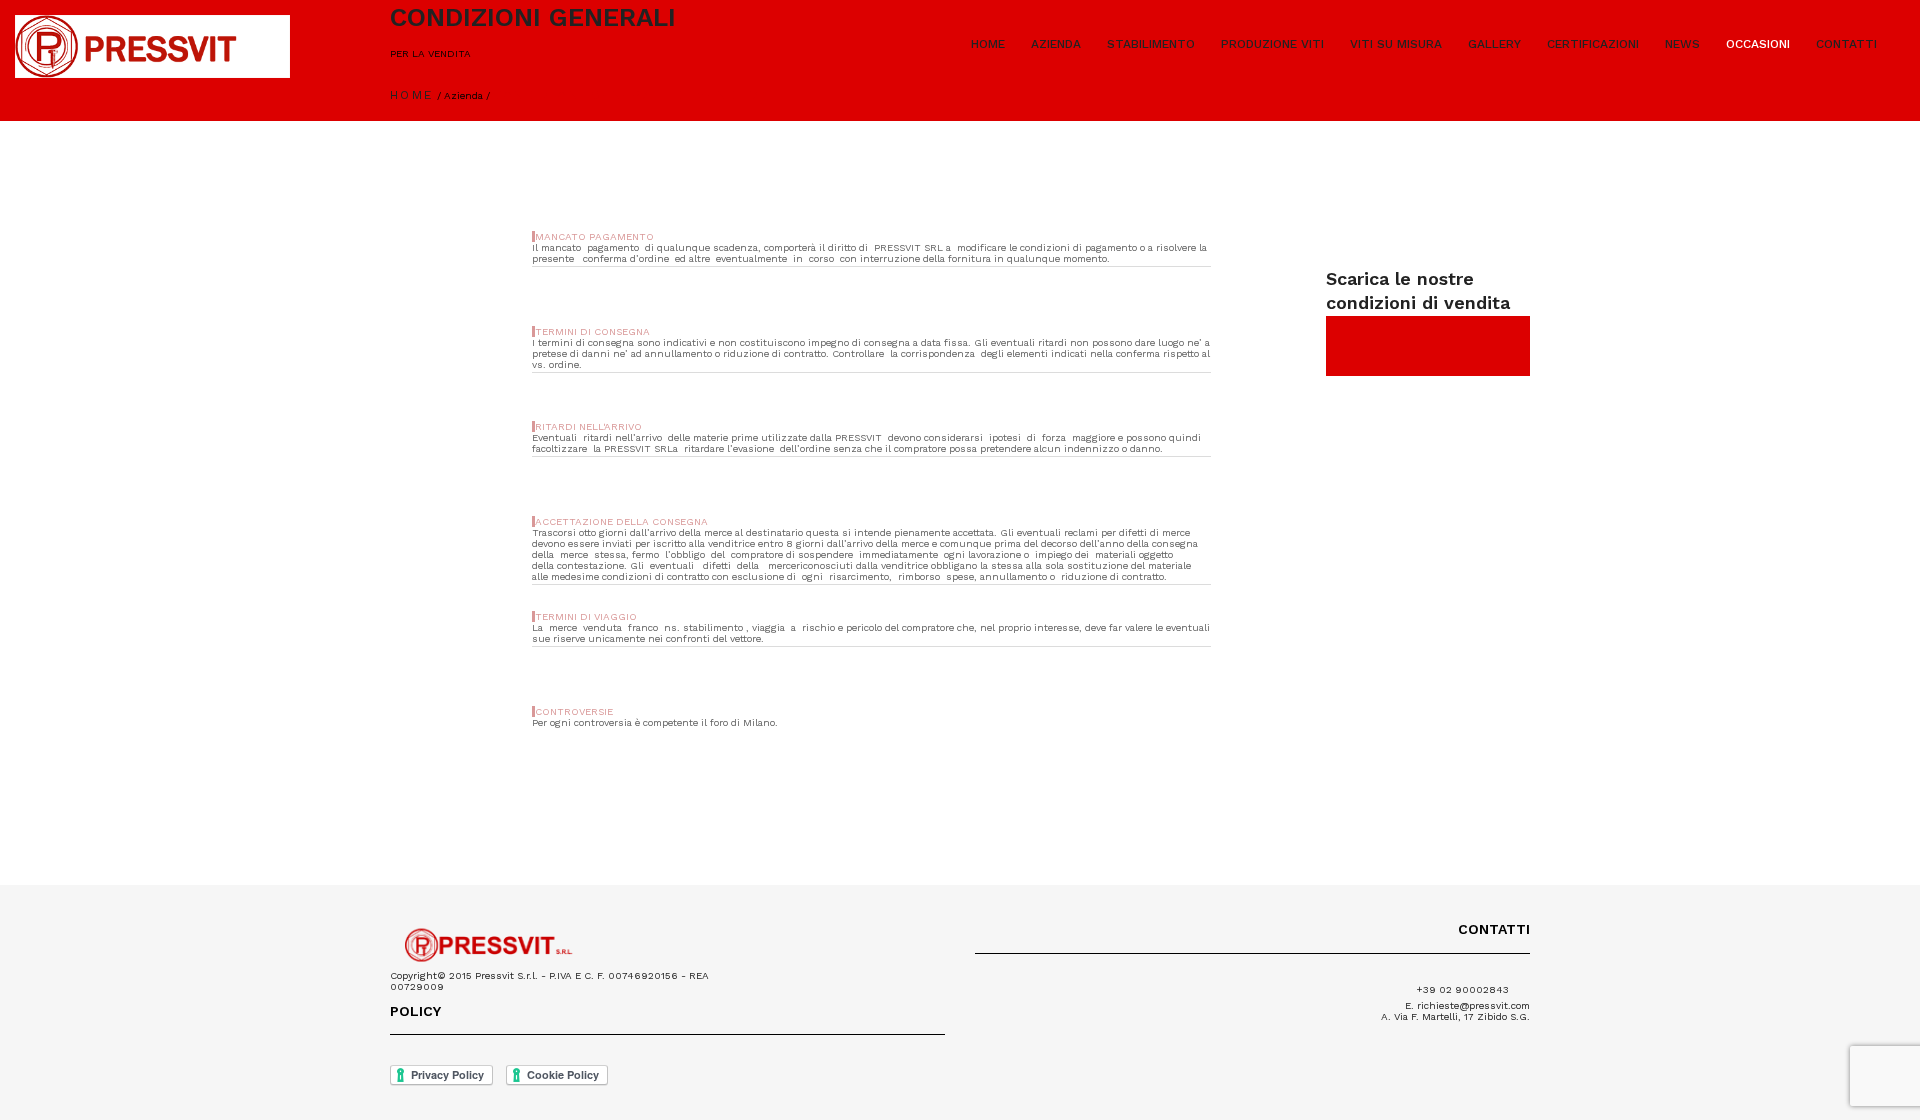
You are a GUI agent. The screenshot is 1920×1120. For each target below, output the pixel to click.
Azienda (463, 95)
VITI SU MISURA (1396, 44)
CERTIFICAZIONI (1593, 44)
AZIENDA (1056, 44)
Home (412, 95)
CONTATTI (1846, 44)
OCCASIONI (1758, 44)
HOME (988, 44)
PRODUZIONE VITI (1272, 44)
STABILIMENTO (1151, 44)
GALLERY (1494, 44)
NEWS (1682, 44)
